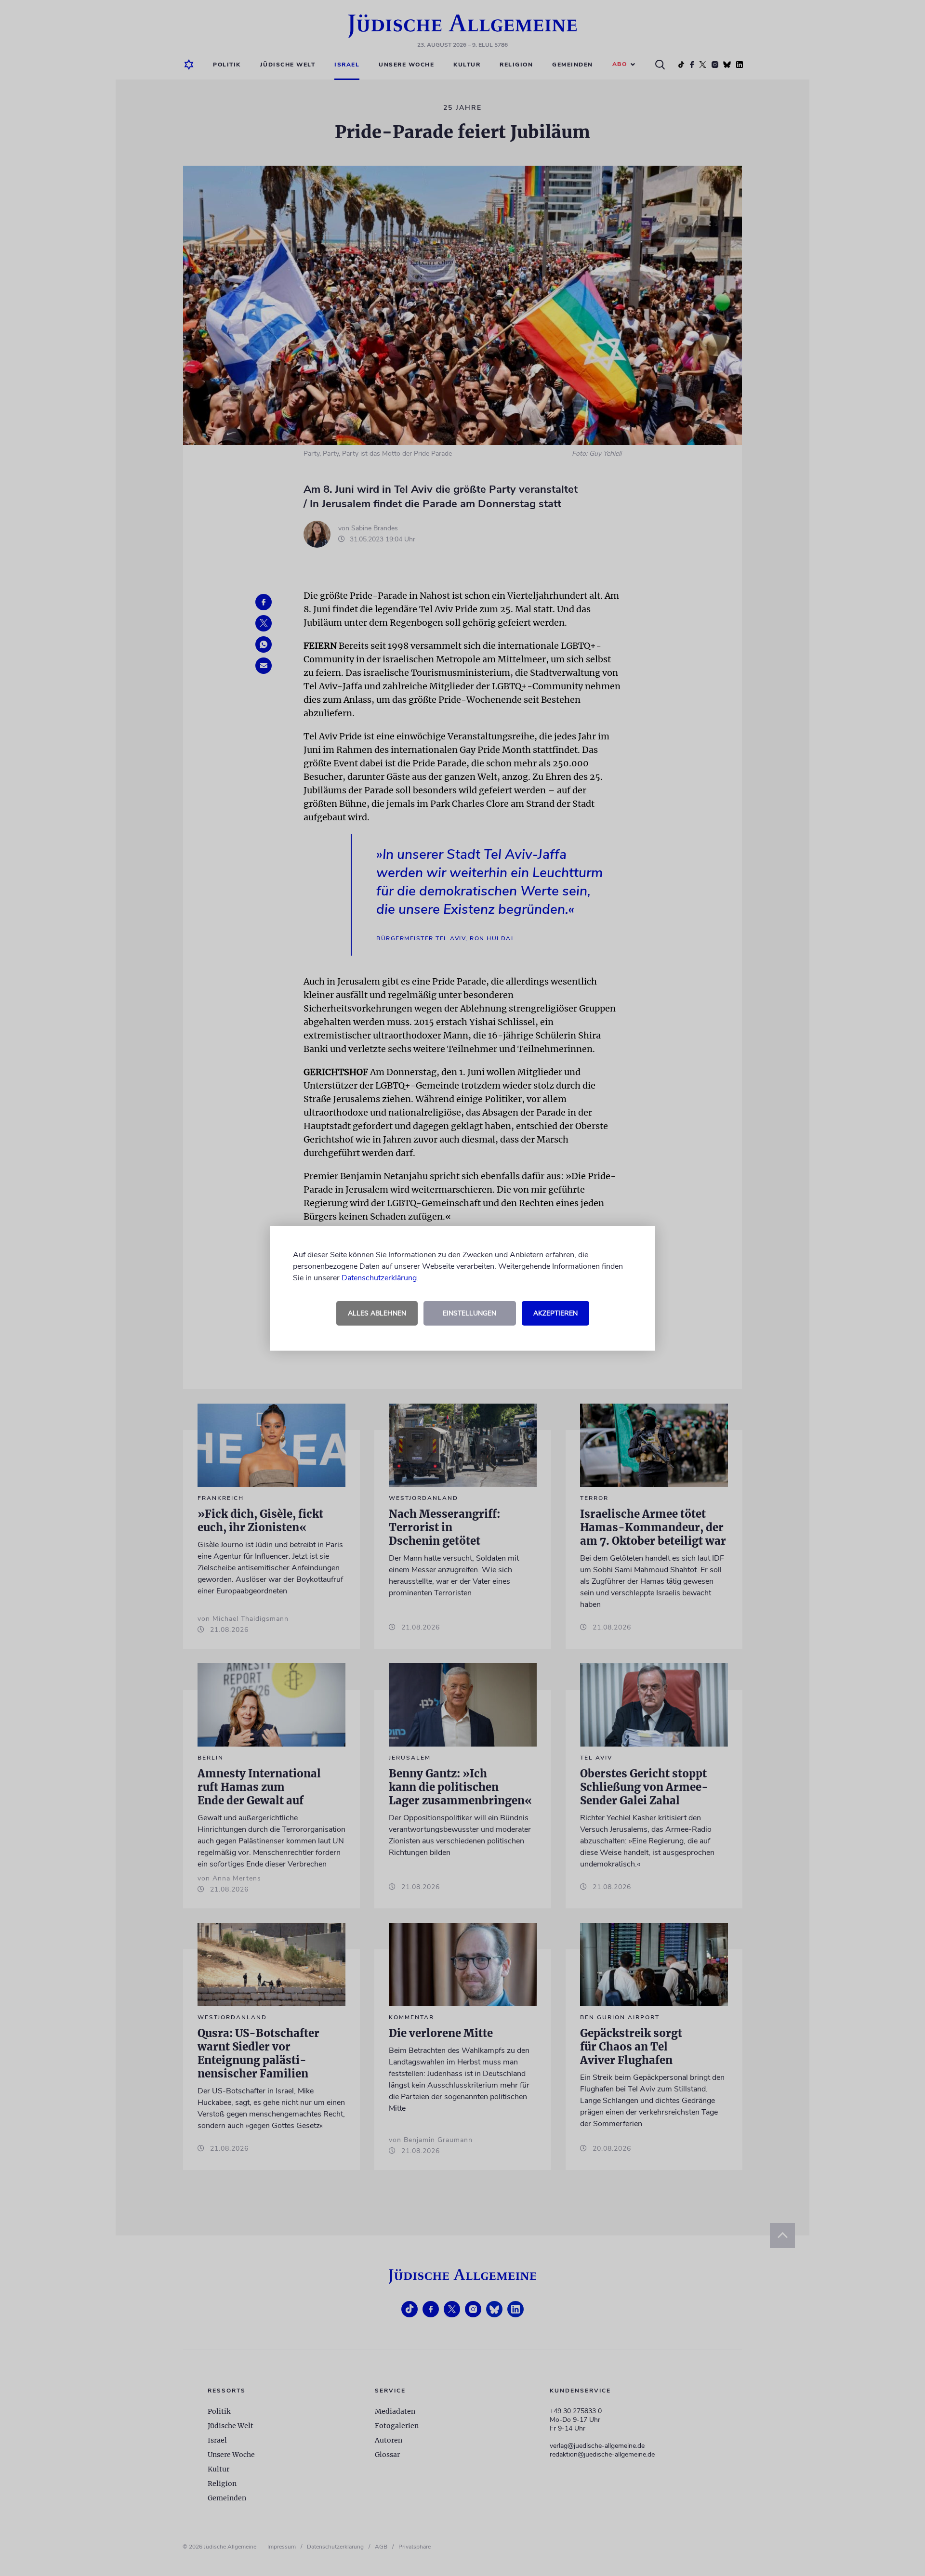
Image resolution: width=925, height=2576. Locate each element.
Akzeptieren (555, 1313)
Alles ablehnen (377, 1313)
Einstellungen (469, 1313)
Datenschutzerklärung (379, 1278)
